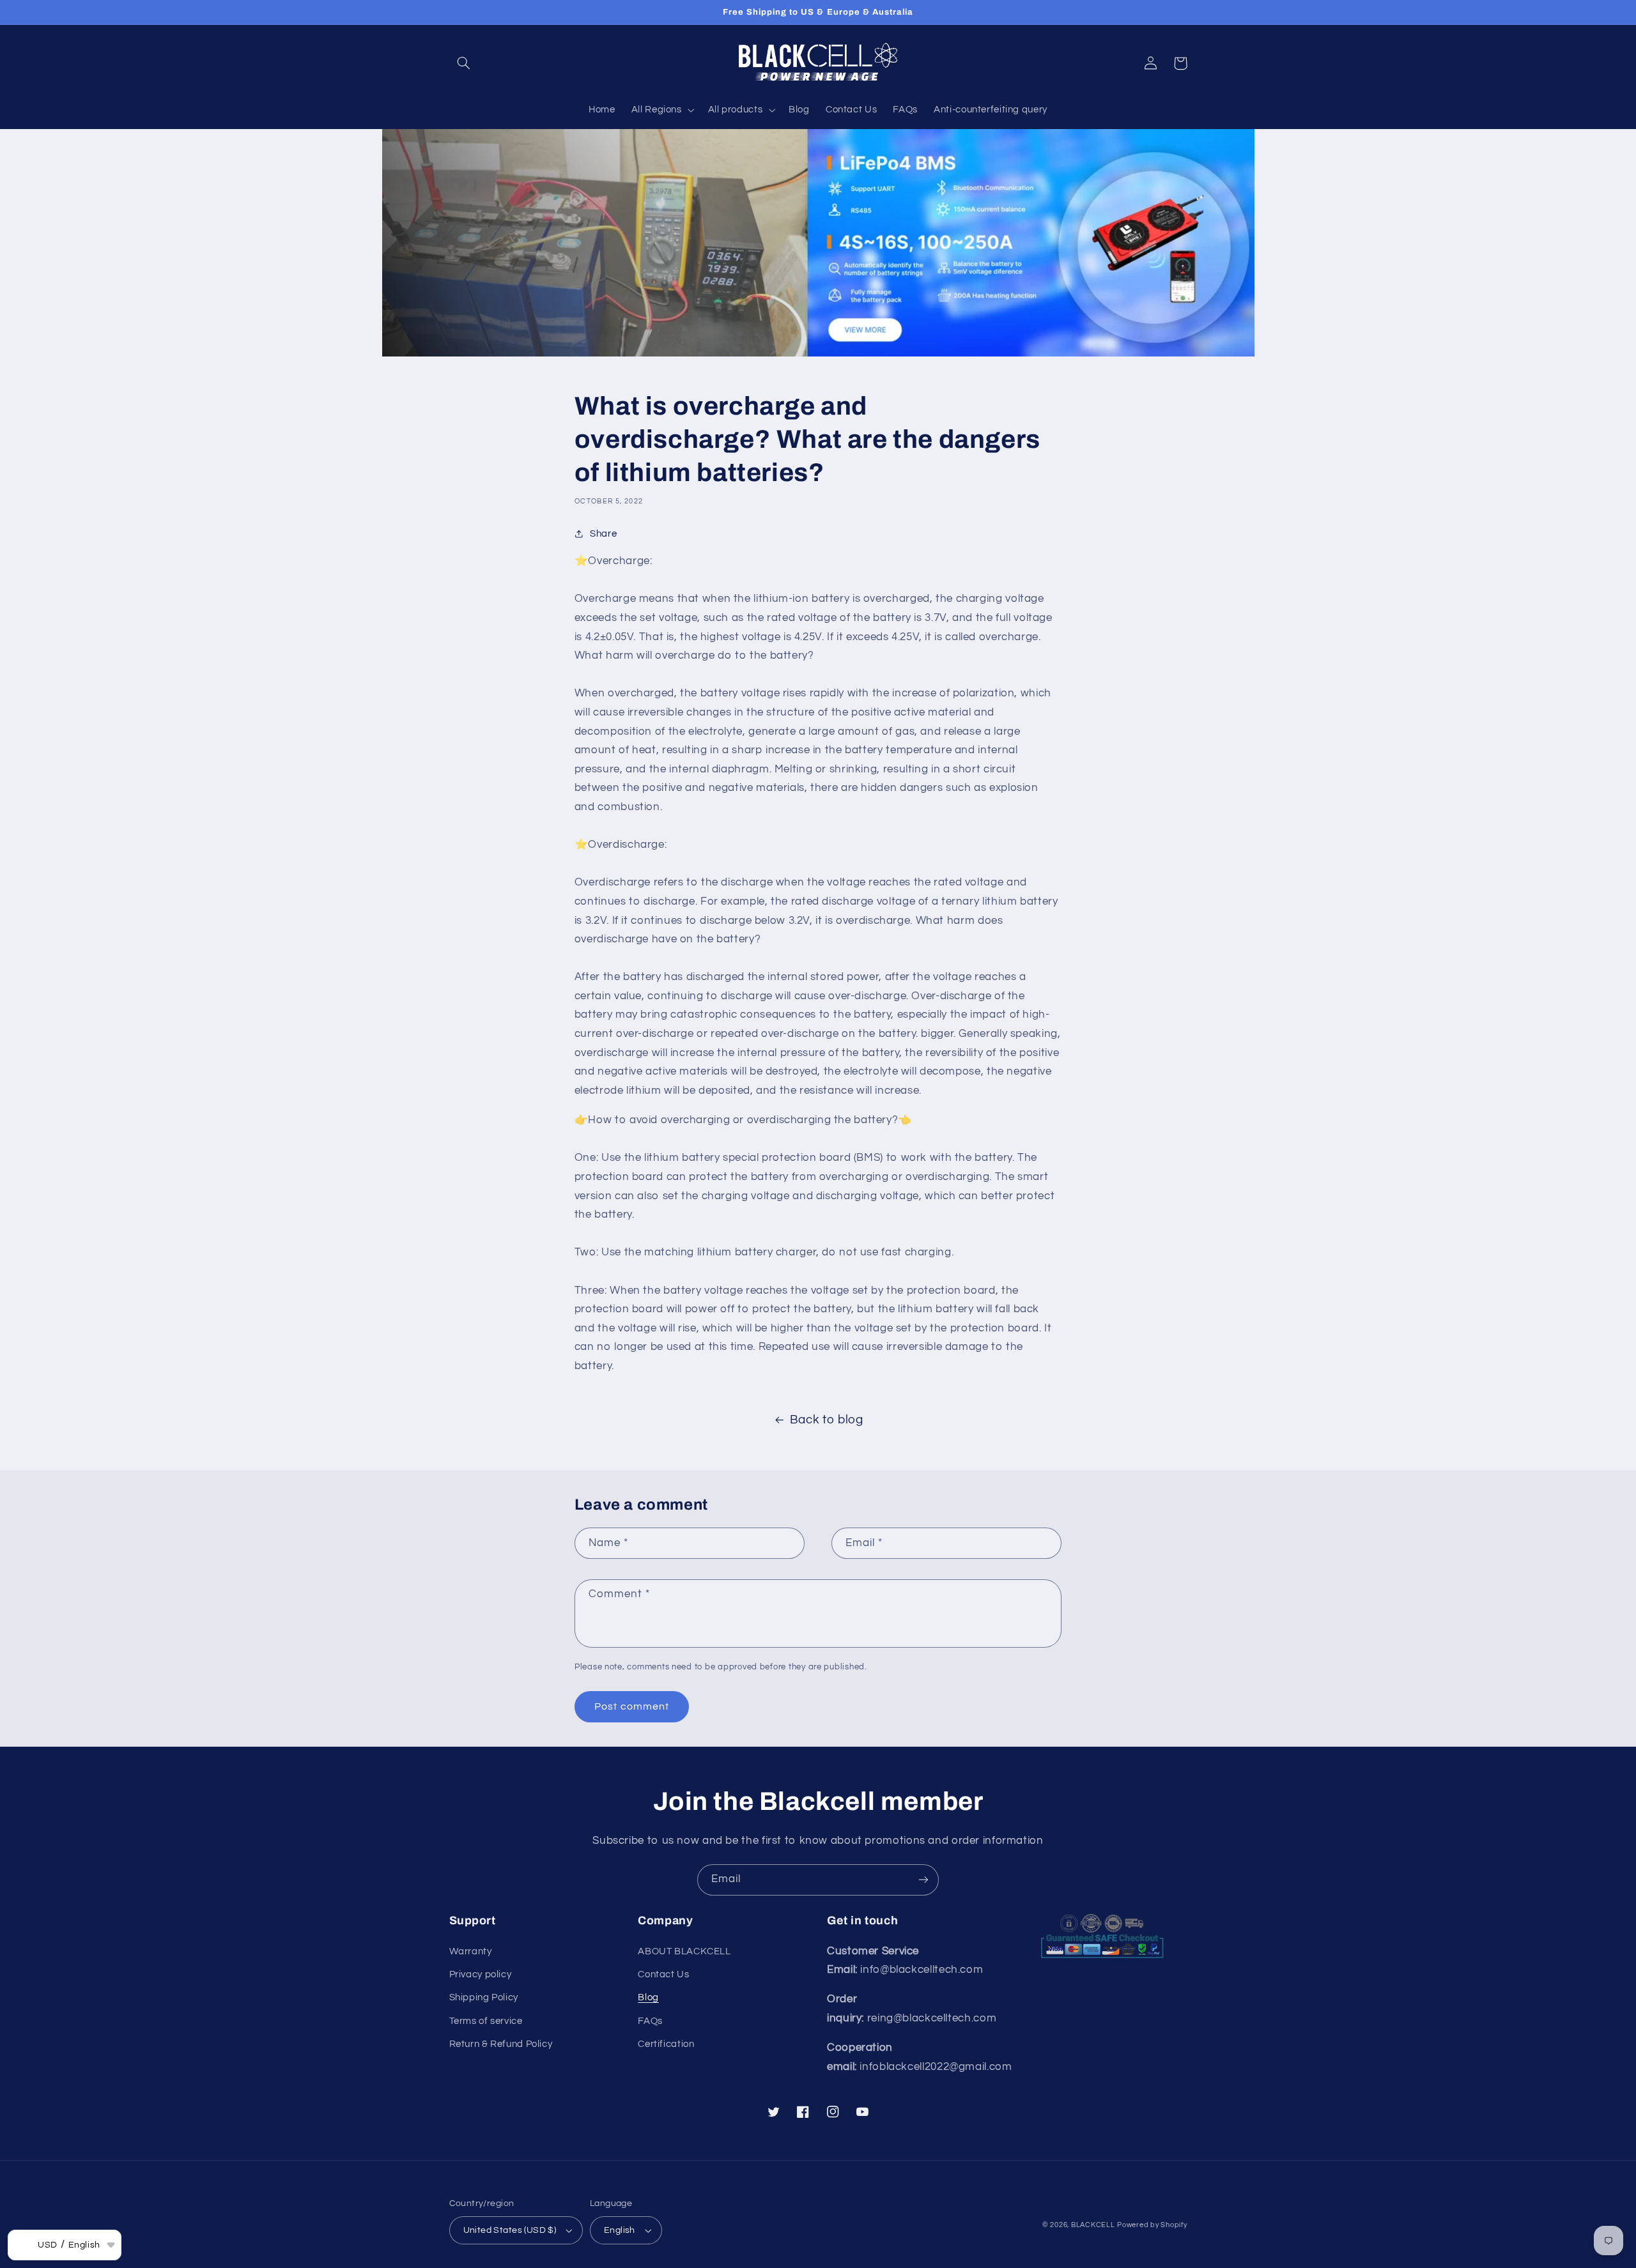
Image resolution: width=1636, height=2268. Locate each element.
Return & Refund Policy (501, 2044)
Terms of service (486, 2021)
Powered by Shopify (1152, 2225)
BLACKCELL (1093, 2225)
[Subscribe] (923, 1880)
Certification (666, 2044)
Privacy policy (481, 1974)
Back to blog (827, 1420)
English (620, 2230)
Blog (648, 1997)
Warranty (471, 1951)
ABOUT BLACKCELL (684, 1951)
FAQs (650, 2021)
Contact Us (663, 1974)
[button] (464, 63)
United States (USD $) (510, 2230)
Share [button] (603, 534)
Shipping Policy (484, 1997)
